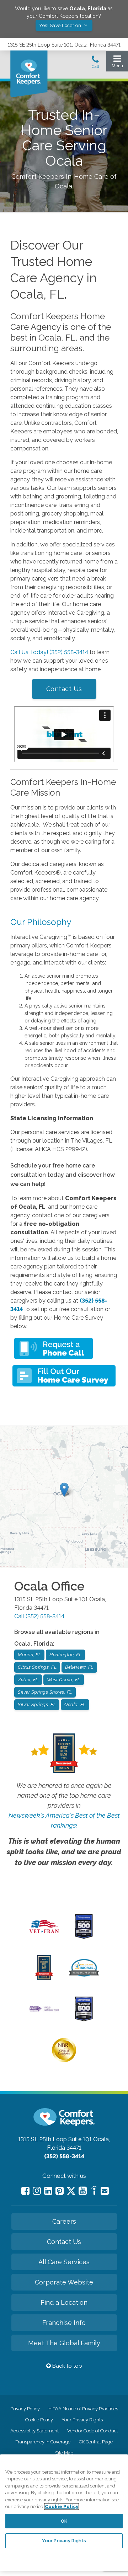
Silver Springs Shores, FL (45, 1692)
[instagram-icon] (37, 2191)
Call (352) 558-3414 (39, 1616)
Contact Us (64, 689)
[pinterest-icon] (60, 2191)
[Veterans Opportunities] (44, 1935)
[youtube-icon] (83, 2191)
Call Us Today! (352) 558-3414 (49, 652)
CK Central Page (96, 2442)
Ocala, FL (75, 1704)
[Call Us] (95, 64)
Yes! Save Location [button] (61, 25)
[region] (64, 2513)
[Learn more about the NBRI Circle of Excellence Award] (64, 2061)
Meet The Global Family (64, 2343)
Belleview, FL (79, 1667)
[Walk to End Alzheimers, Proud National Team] (44, 2011)
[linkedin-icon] (48, 2191)
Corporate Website (64, 2282)
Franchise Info (64, 2323)
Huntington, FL (65, 1655)
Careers (64, 2221)
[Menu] (117, 63)
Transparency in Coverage (43, 2442)
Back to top (66, 2366)
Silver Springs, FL (37, 1704)
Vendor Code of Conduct (93, 2431)
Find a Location (64, 2302)
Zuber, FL (28, 1680)
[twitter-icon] (71, 2192)
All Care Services (64, 2262)
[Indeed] (94, 2192)
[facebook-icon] (25, 2191)
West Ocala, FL (64, 1680)
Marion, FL (29, 1655)
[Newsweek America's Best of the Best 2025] (44, 1978)
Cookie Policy (39, 2420)
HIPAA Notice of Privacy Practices (83, 2409)
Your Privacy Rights (82, 2420)
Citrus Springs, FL (37, 1667)
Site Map (64, 2453)
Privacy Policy (25, 2409)
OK (64, 2521)
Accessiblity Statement (34, 2431)
